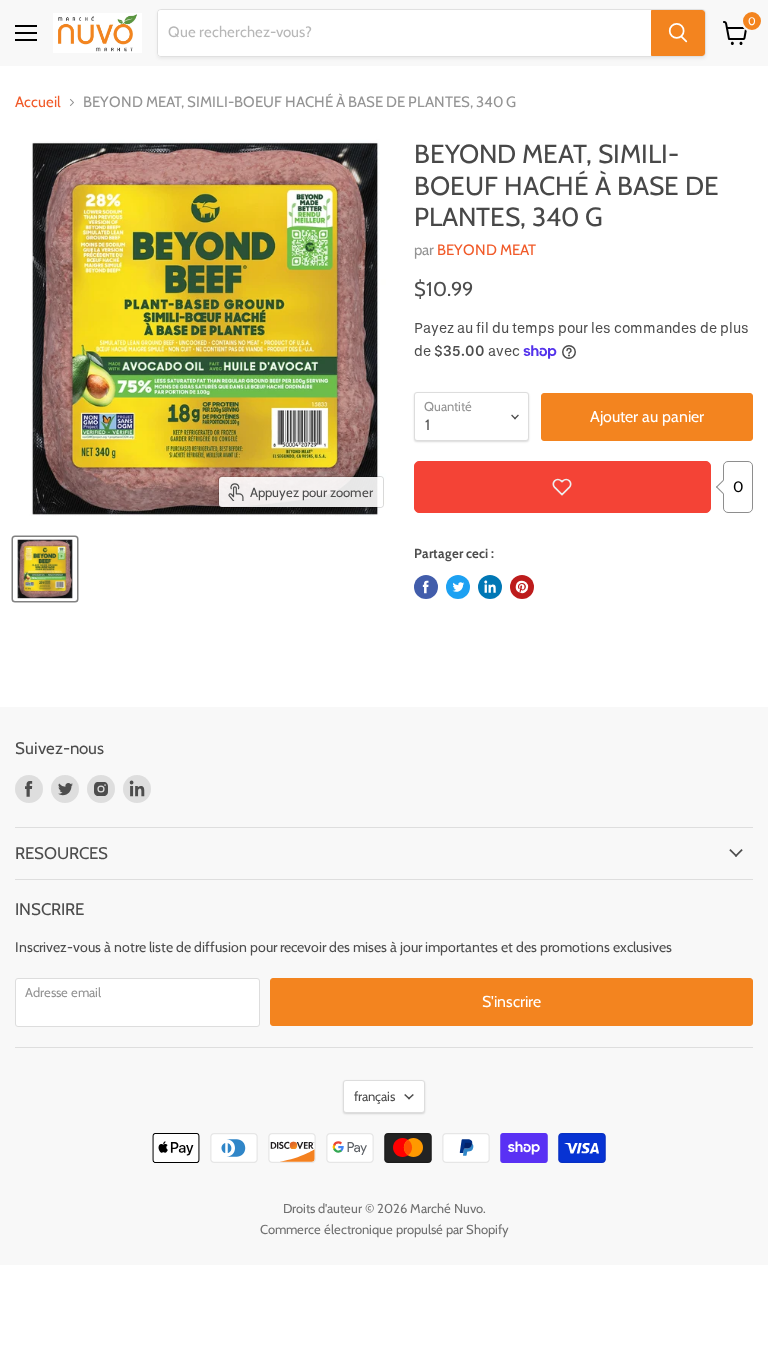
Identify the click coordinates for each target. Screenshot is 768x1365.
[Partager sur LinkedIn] (490, 587)
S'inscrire (511, 1001)
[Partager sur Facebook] (426, 587)
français (374, 1096)
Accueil (38, 102)
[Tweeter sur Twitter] (458, 587)
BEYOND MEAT (486, 250)
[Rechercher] (678, 33)
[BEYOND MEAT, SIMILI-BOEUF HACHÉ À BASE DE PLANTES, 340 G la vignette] (45, 569)
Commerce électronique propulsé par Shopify (384, 1229)
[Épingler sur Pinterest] (522, 587)
